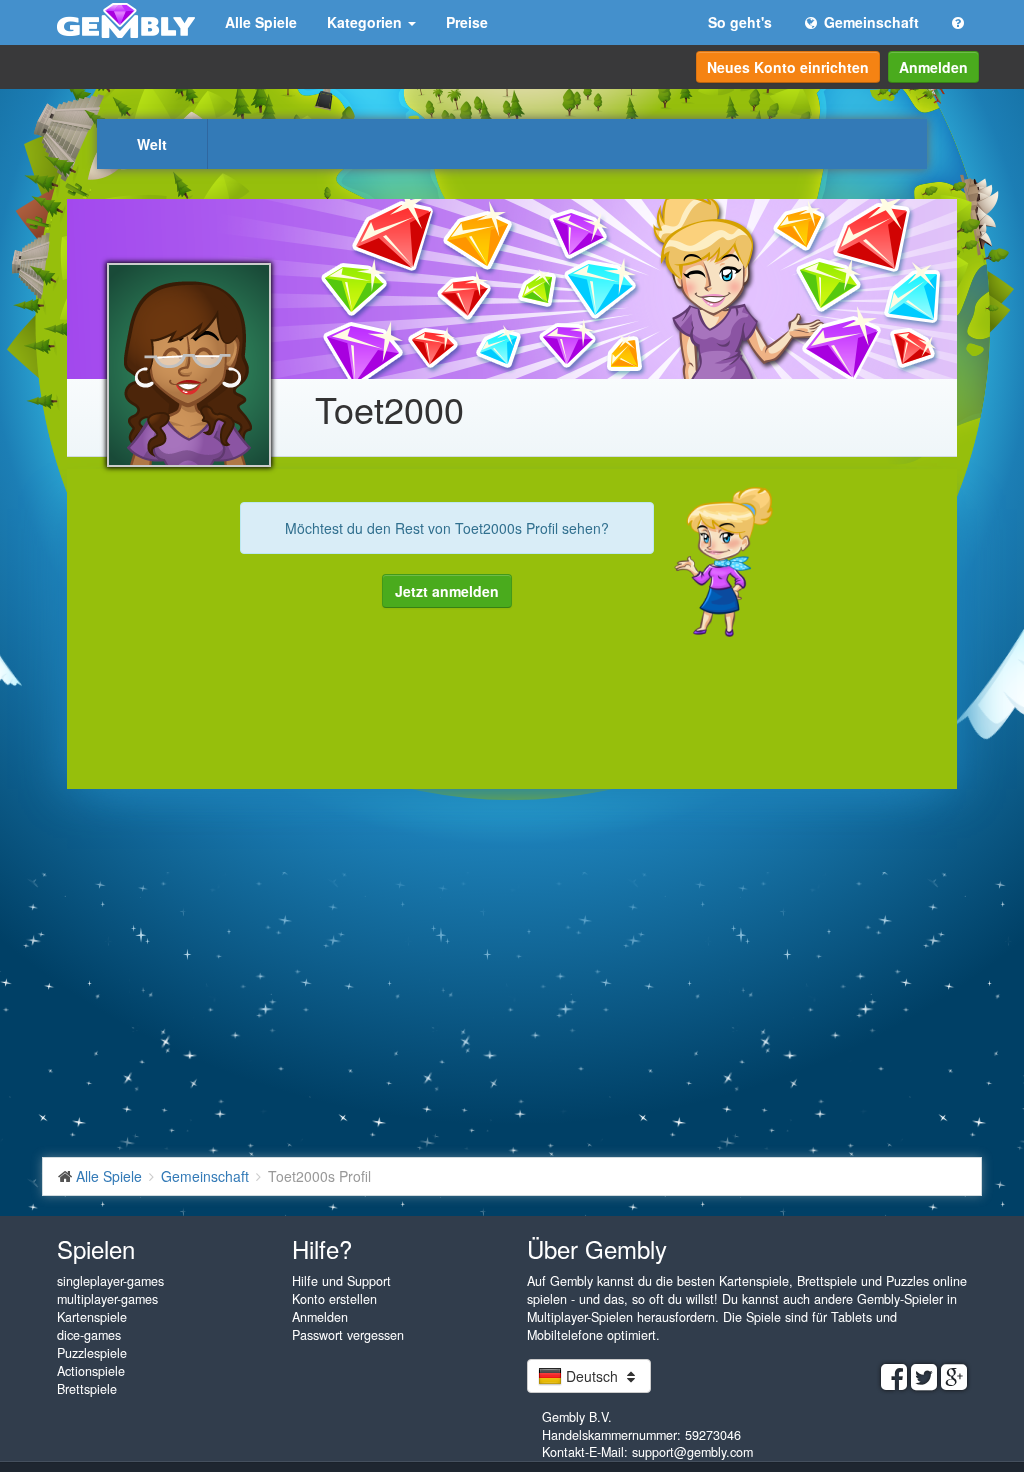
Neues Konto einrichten (788, 67)
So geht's (740, 22)
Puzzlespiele (92, 1353)
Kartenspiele (92, 1317)
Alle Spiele (261, 22)
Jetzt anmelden (447, 591)
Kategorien (366, 22)
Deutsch (592, 1376)
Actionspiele (91, 1371)
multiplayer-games (107, 1299)
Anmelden (933, 67)
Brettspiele (87, 1389)
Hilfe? (322, 1248)
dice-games (89, 1335)
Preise (467, 22)
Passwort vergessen (348, 1335)
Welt (152, 144)
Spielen (96, 1248)
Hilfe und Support (341, 1281)
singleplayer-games (110, 1281)
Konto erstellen (334, 1299)
